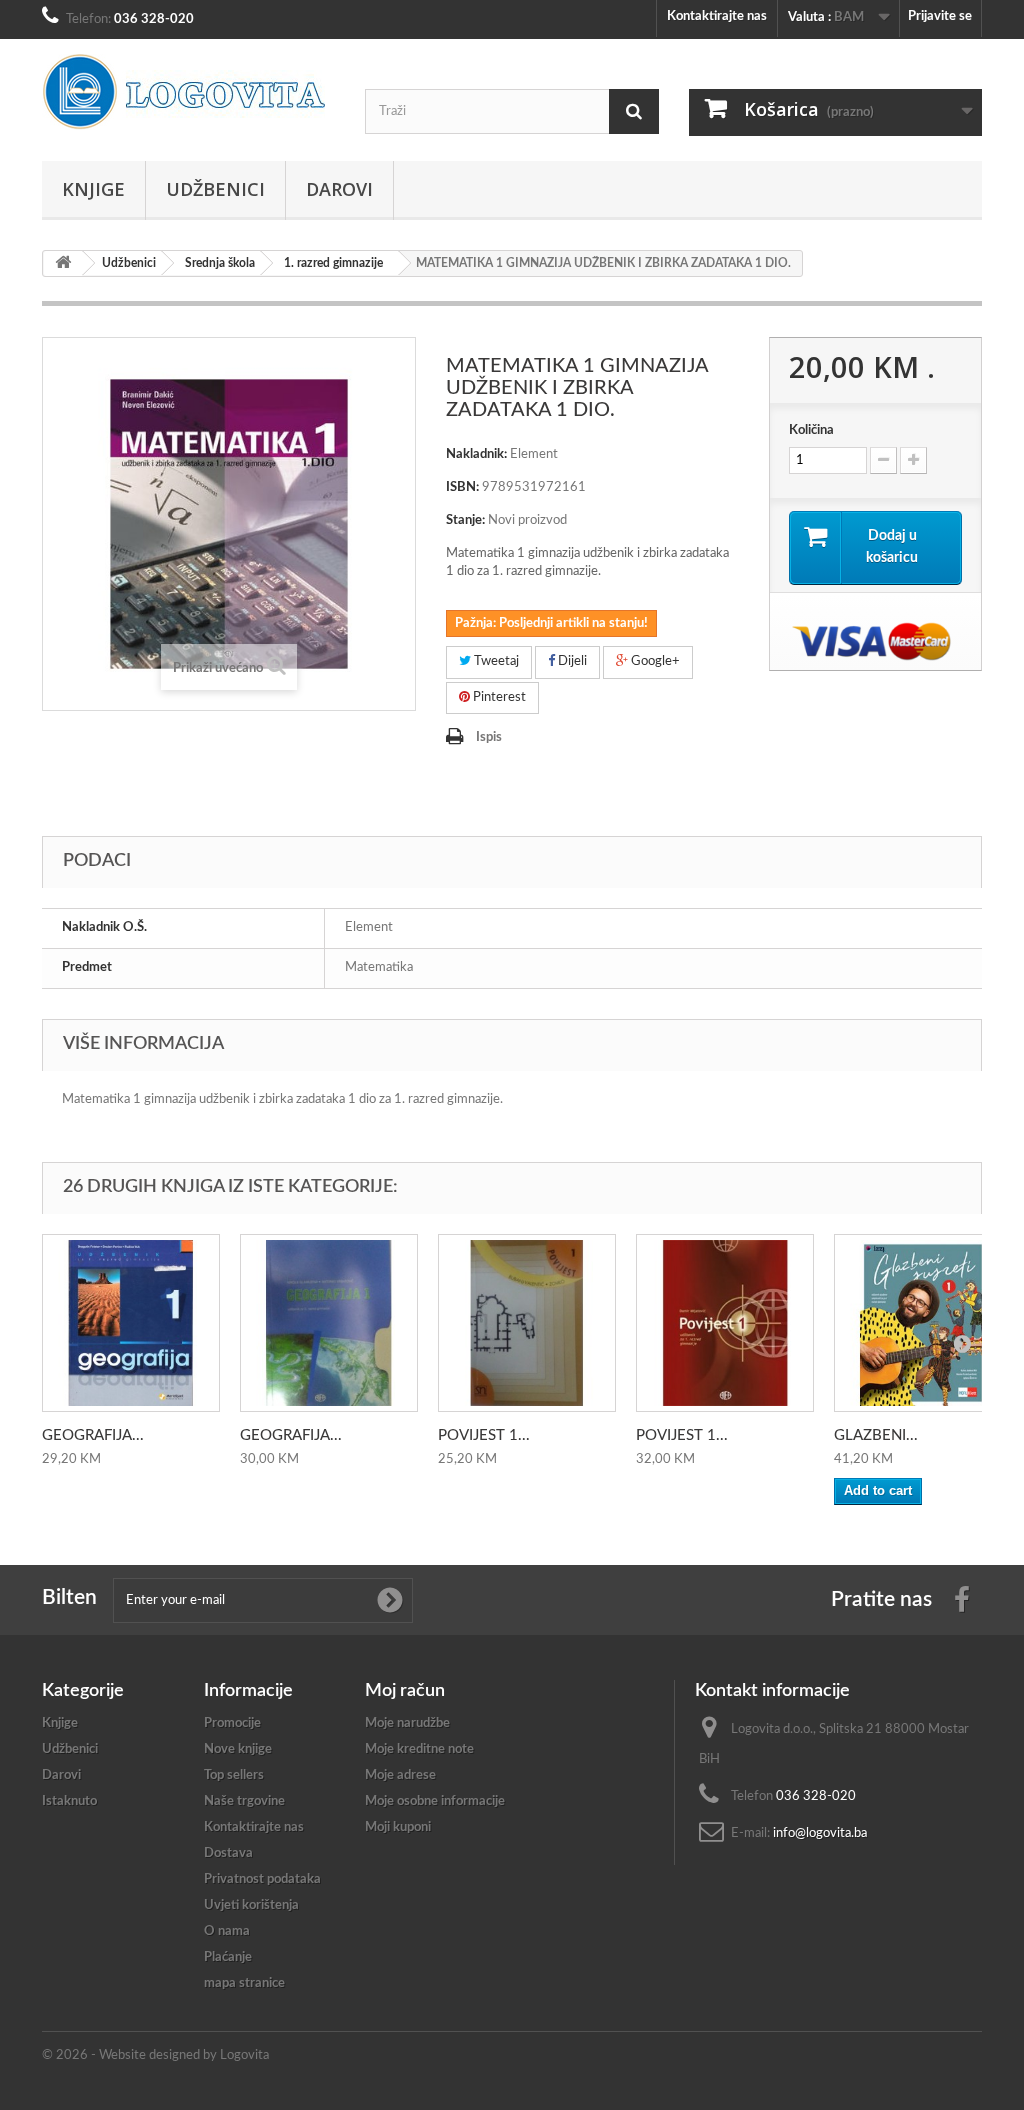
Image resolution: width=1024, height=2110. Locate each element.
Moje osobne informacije (435, 1801)
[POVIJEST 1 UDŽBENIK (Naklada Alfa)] (725, 1323)
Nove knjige (238, 1749)
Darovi (339, 189)
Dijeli (571, 661)
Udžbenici (215, 189)
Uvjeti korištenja (251, 1905)
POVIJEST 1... (484, 1435)
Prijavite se (940, 16)
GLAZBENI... (876, 1435)
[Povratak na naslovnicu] (63, 263)
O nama (227, 1931)
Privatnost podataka (262, 1879)
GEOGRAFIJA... (93, 1435)
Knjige (93, 189)
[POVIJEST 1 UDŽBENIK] (527, 1323)
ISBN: (462, 487)
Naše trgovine (244, 1801)
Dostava (228, 1853)
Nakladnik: (476, 454)
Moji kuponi (398, 1827)
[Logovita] (188, 92)
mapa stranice (244, 1983)
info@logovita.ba (820, 1833)
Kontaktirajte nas (717, 16)
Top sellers (234, 1775)
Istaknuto (69, 1801)
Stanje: (465, 520)
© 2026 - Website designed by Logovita (155, 2055)
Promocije (232, 1723)
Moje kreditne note (419, 1749)
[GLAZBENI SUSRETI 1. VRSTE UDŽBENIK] (923, 1323)
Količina (811, 430)
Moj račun (405, 1691)
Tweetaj (495, 661)
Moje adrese (400, 1775)
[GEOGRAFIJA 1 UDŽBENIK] (131, 1323)
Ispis (489, 737)
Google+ (654, 661)
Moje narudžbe (407, 1723)
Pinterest (498, 697)
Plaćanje (228, 1957)
